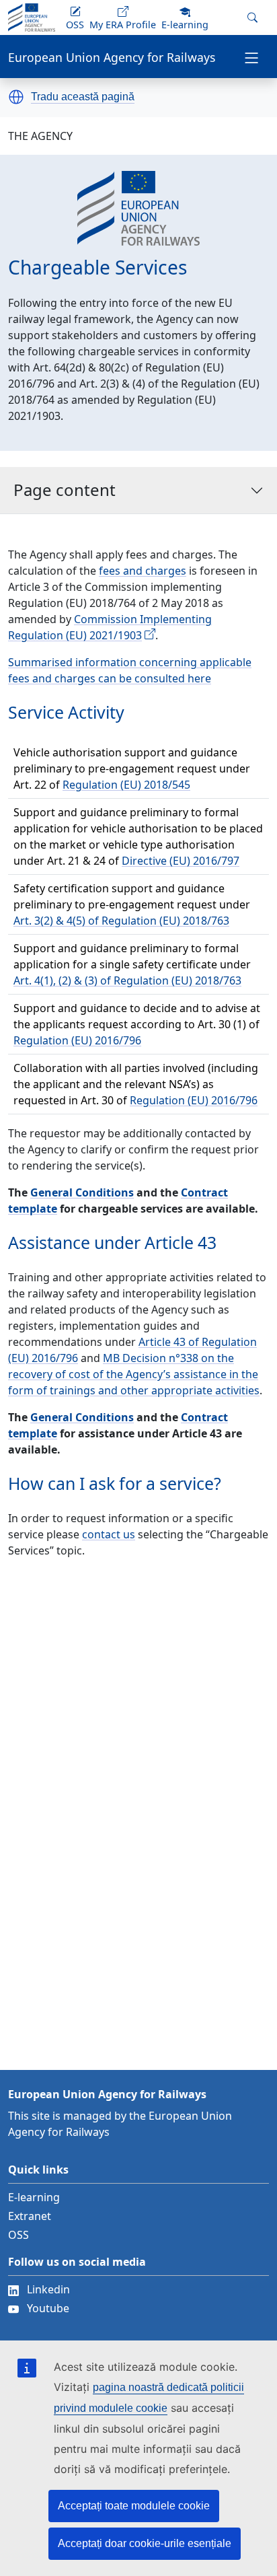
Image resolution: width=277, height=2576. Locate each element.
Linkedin (48, 2289)
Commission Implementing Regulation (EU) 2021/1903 (110, 627)
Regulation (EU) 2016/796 (77, 1040)
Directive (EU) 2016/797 (181, 861)
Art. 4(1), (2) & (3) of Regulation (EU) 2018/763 (127, 980)
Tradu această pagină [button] (83, 97)
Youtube (48, 2308)
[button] (16, 97)
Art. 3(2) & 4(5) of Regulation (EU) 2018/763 (121, 921)
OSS (18, 2235)
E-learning (34, 2197)
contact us (109, 1534)
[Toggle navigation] (251, 57)
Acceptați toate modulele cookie (134, 2506)
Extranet (30, 2216)
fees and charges (143, 571)
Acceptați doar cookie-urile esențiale (145, 2543)
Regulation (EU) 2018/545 (126, 785)
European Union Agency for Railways (112, 58)
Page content (65, 490)
